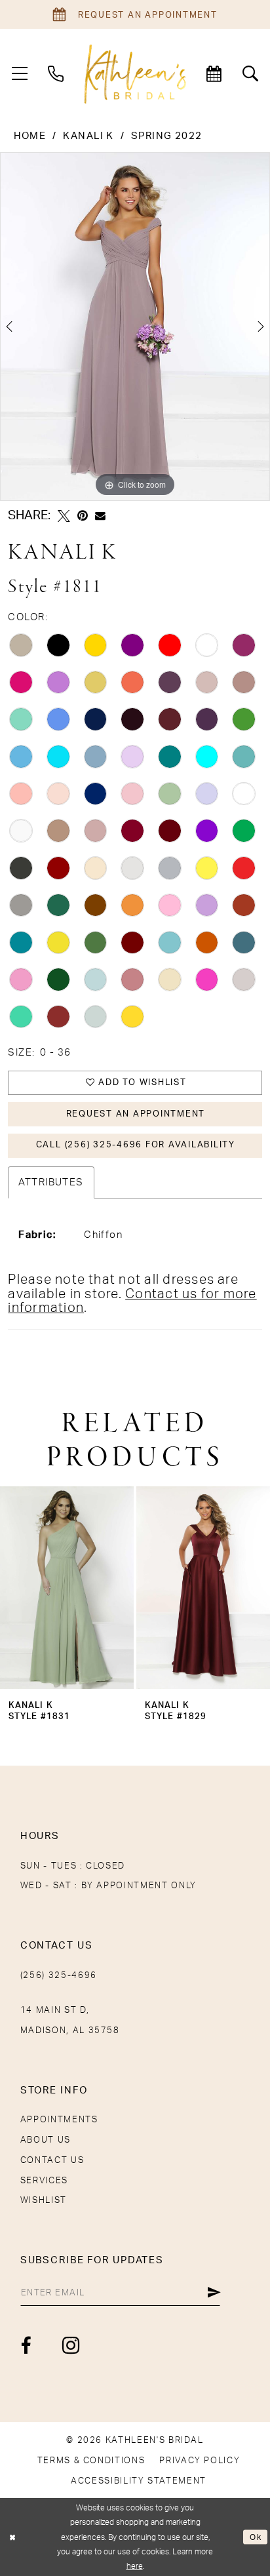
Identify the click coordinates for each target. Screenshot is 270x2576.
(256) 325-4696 (59, 1975)
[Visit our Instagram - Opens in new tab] (71, 2346)
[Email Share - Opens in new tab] (100, 516)
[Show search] (250, 74)
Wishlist (44, 2200)
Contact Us (52, 2160)
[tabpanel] (135, 327)
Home (30, 136)
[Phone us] (56, 74)
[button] (20, 74)
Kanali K (88, 136)
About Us (46, 2140)
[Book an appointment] (214, 74)
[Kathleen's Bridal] (135, 74)
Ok (256, 2537)
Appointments (59, 2120)
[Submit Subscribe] (214, 2293)
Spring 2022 (167, 136)
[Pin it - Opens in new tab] (83, 516)
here (135, 2566)
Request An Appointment (136, 1114)
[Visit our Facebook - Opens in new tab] (26, 2346)
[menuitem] (20, 74)
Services (44, 2181)
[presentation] (67, 1588)
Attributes (51, 1182)
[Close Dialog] (12, 2537)
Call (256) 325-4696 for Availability (136, 1145)
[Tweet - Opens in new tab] (64, 516)
